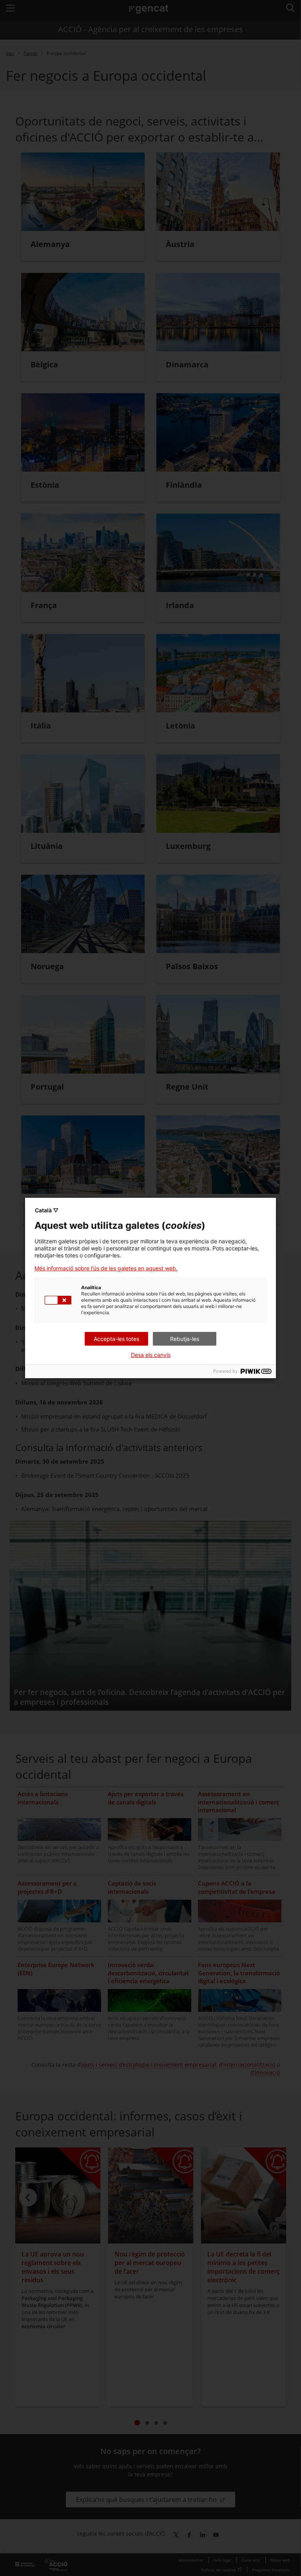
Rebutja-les (185, 1339)
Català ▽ (47, 1210)
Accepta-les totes (116, 1339)
